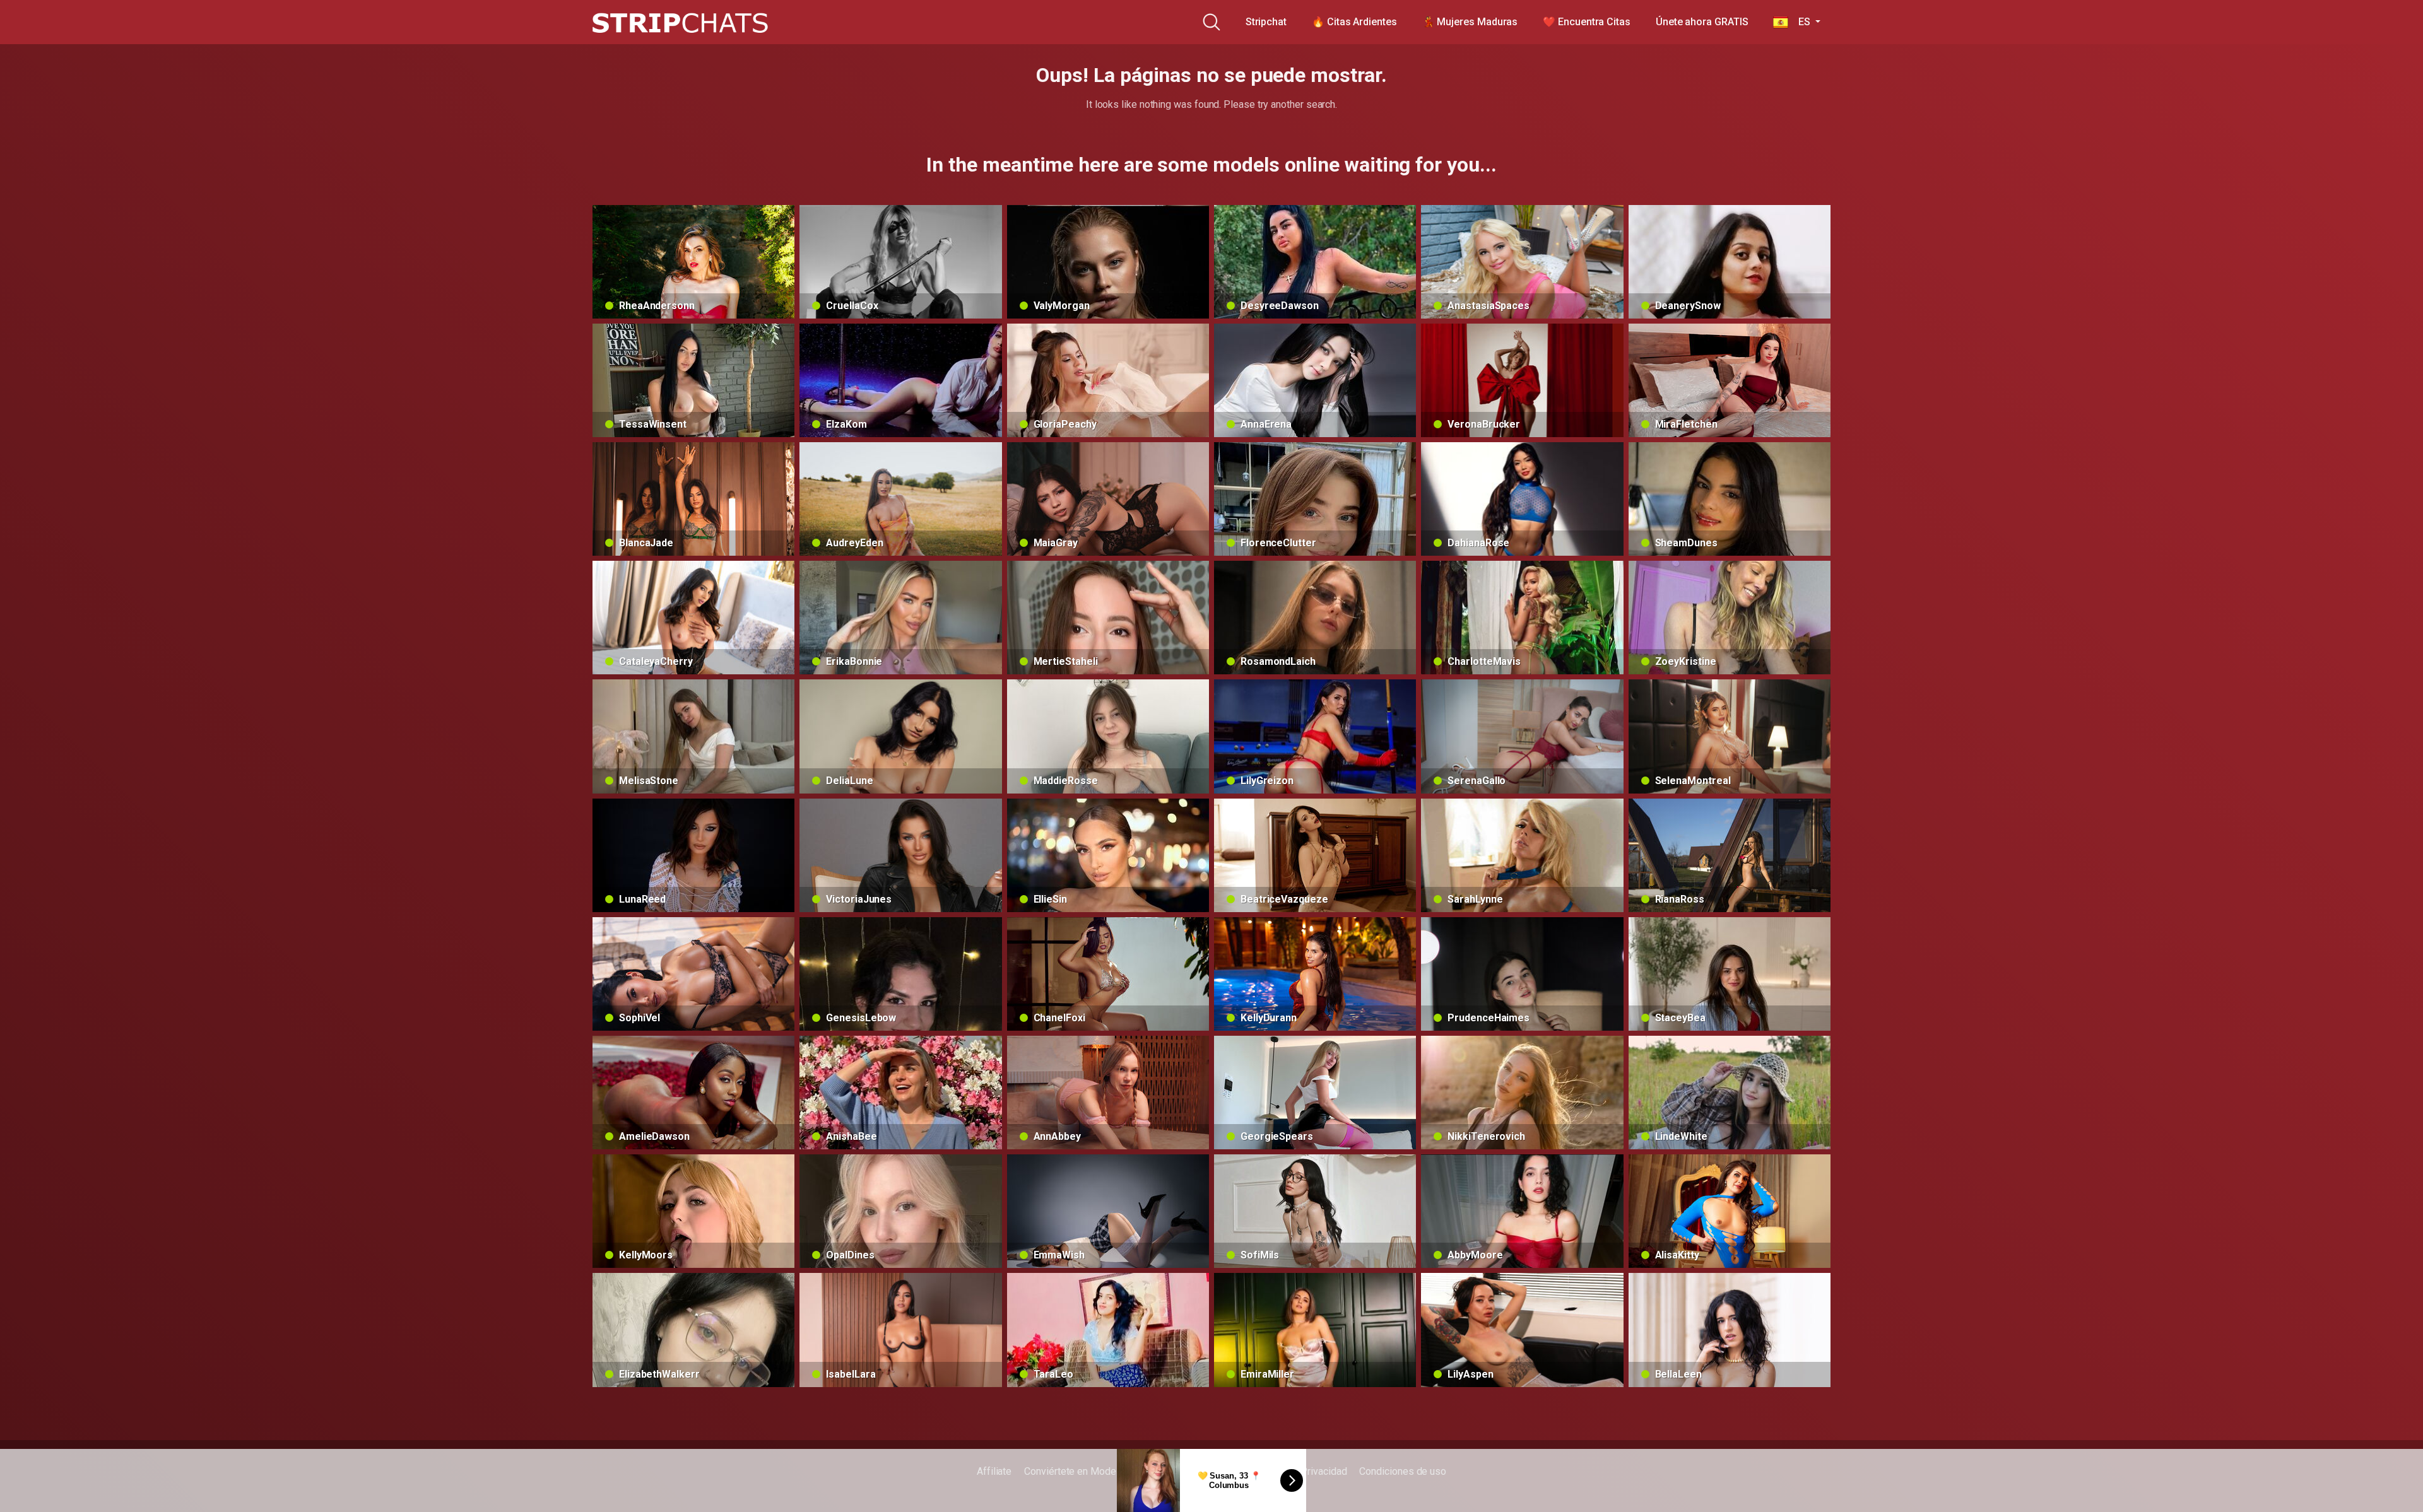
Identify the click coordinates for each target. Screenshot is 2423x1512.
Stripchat (1266, 22)
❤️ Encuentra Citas (1587, 22)
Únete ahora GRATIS (1702, 22)
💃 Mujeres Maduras (1470, 22)
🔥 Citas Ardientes (1354, 22)
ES (1800, 22)
